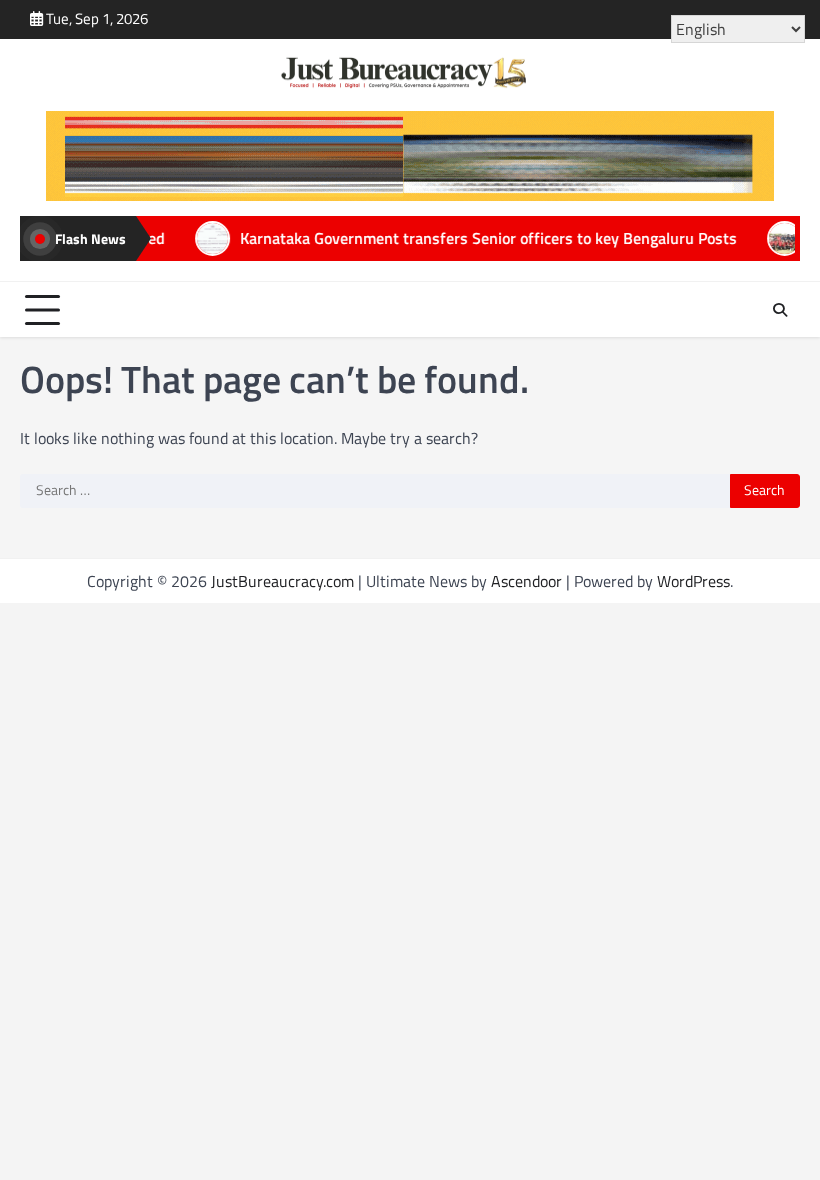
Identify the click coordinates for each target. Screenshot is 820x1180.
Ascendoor (526, 581)
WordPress (693, 581)
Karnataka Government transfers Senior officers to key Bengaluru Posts (440, 238)
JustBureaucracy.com (282, 581)
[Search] (780, 310)
